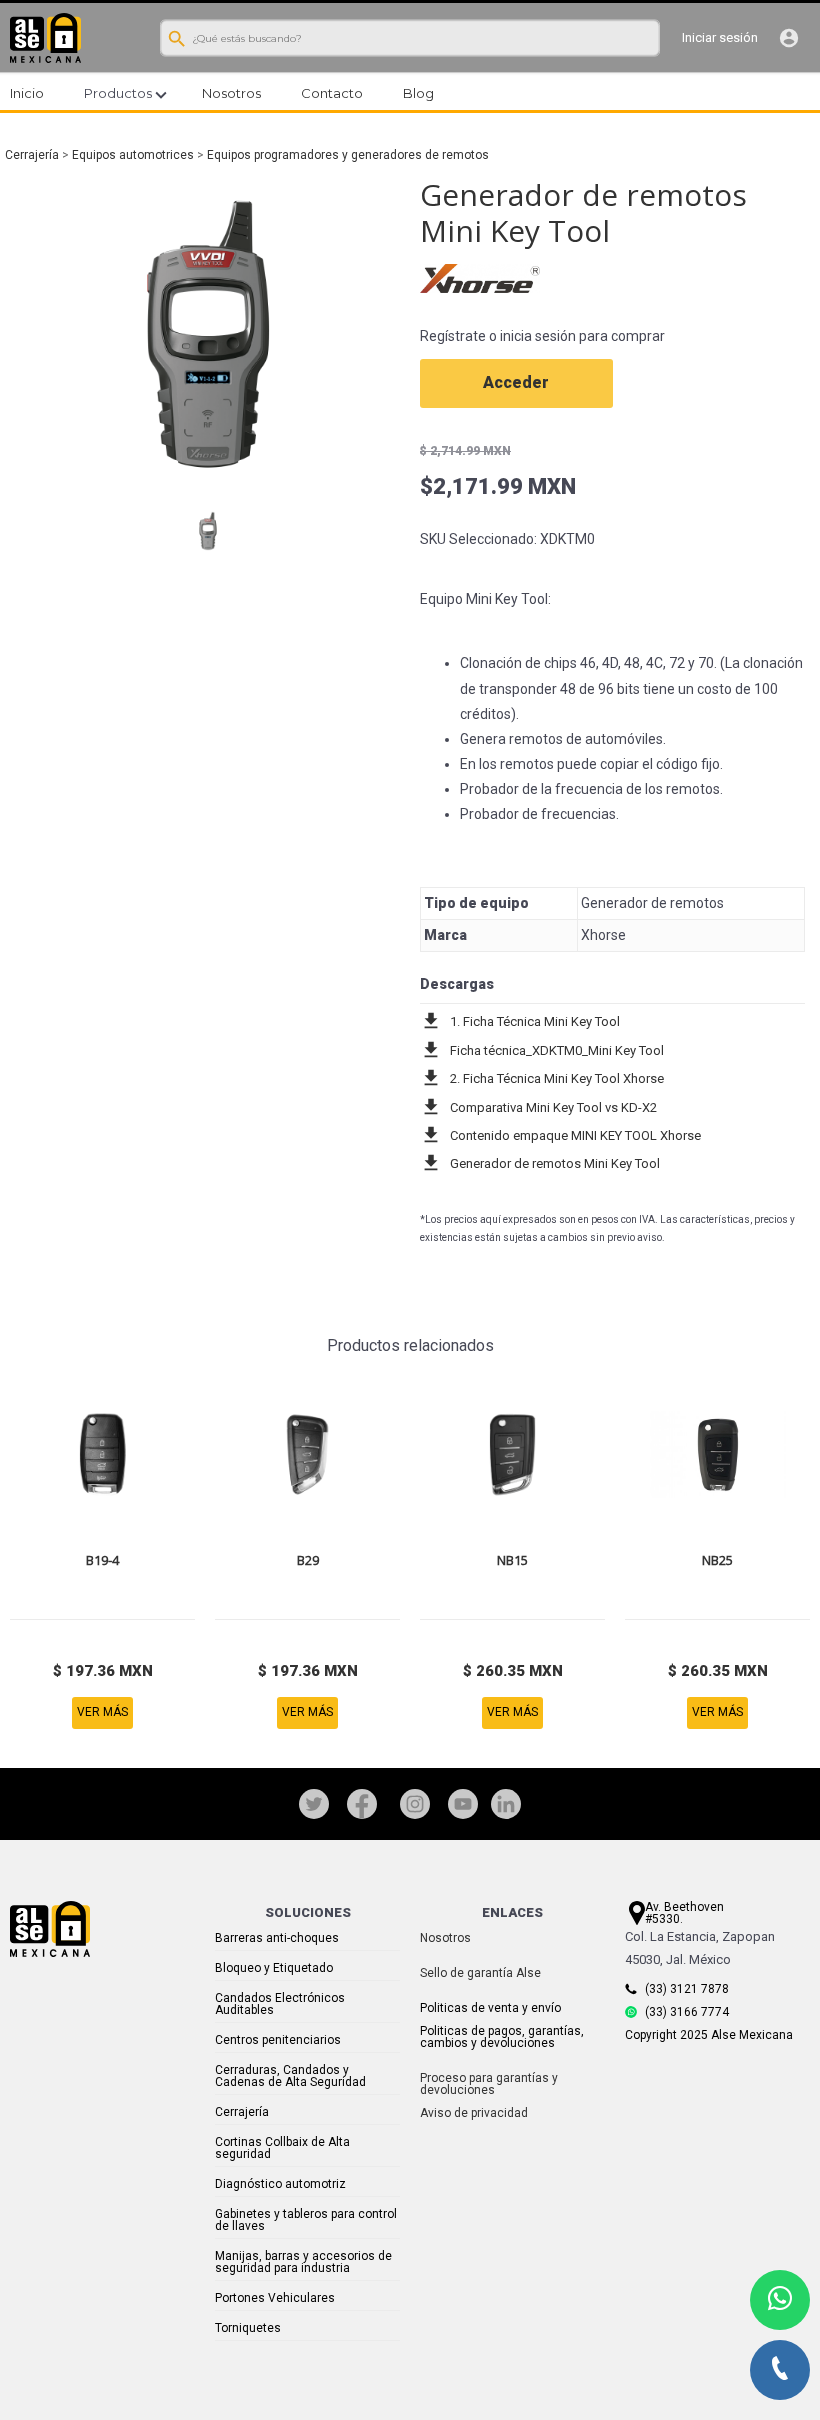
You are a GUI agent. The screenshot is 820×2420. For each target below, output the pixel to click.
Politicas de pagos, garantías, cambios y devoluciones (502, 2037)
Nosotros (445, 1938)
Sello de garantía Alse (480, 1973)
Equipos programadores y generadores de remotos (348, 155)
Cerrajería (32, 155)
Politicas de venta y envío (490, 2008)
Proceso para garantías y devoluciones (489, 2084)
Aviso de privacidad (474, 2113)
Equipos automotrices (133, 155)
